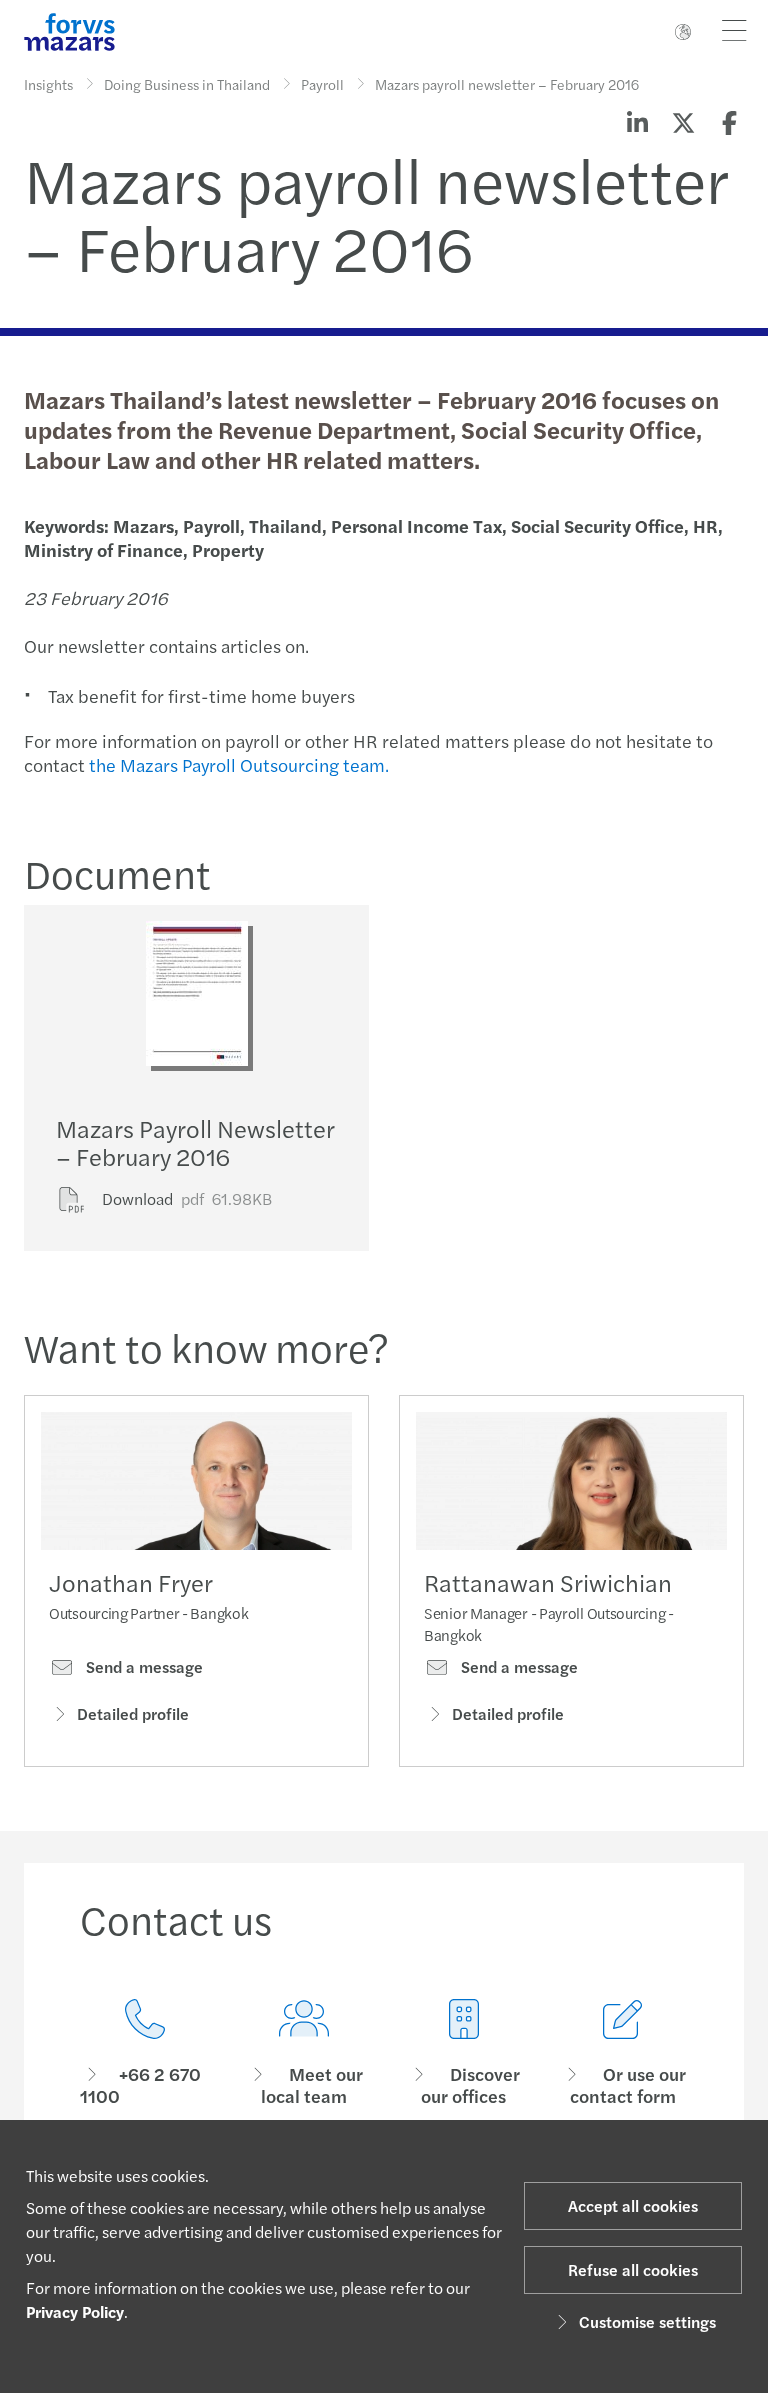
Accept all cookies (633, 2205)
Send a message (142, 1667)
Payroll (322, 84)
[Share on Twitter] (683, 122)
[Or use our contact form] (624, 2053)
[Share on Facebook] (729, 122)
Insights (48, 84)
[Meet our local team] (305, 2053)
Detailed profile (133, 1713)
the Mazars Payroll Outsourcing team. (239, 764)
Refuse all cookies (633, 2269)
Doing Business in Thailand (187, 84)
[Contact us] (145, 2053)
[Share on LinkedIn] (637, 122)
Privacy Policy (75, 2311)
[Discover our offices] (464, 2053)
